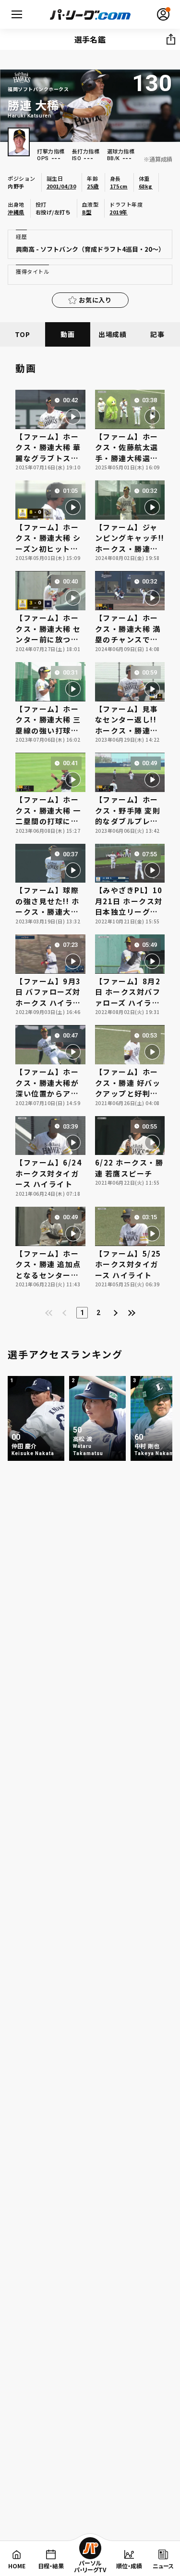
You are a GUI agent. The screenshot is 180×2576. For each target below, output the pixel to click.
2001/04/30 (61, 186)
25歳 (93, 186)
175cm (119, 186)
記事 (157, 334)
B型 (87, 212)
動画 (67, 334)
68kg (146, 186)
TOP (22, 334)
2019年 (119, 212)
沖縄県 (16, 212)
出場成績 (113, 334)
